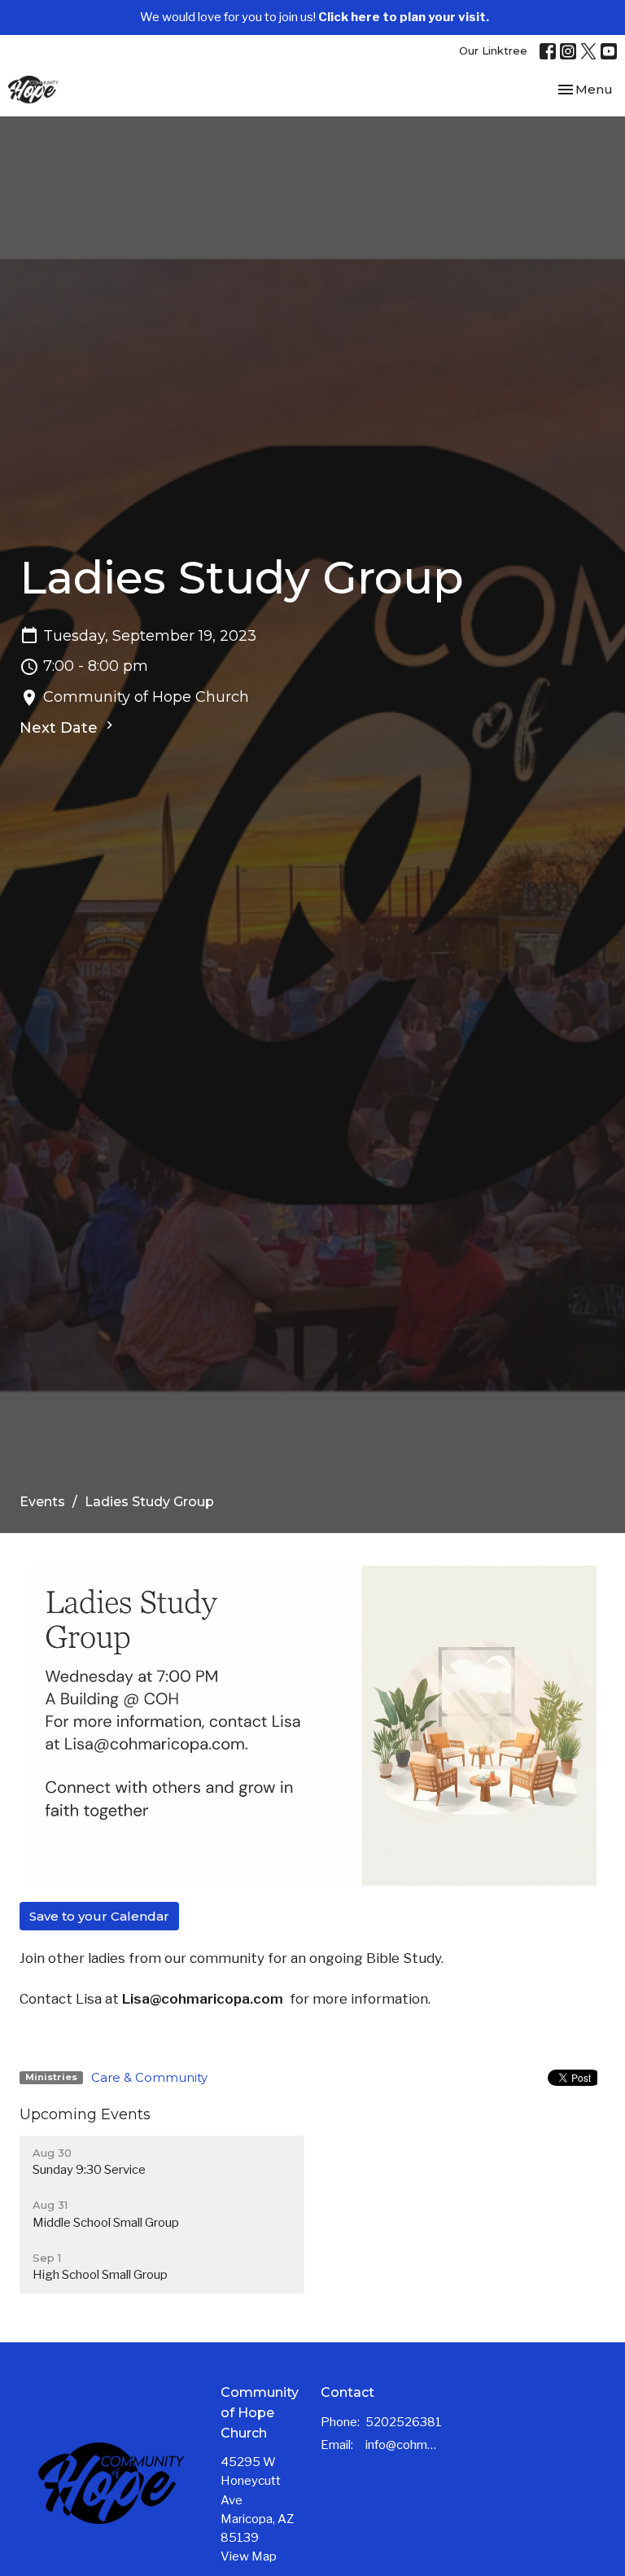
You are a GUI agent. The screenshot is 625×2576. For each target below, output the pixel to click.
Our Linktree (493, 50)
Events (42, 1502)
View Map (249, 2556)
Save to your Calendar (99, 1916)
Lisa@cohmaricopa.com (204, 1999)
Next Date (61, 728)
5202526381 (404, 2422)
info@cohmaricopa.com (402, 2445)
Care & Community (149, 2077)
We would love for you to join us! (315, 17)
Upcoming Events (85, 2114)
